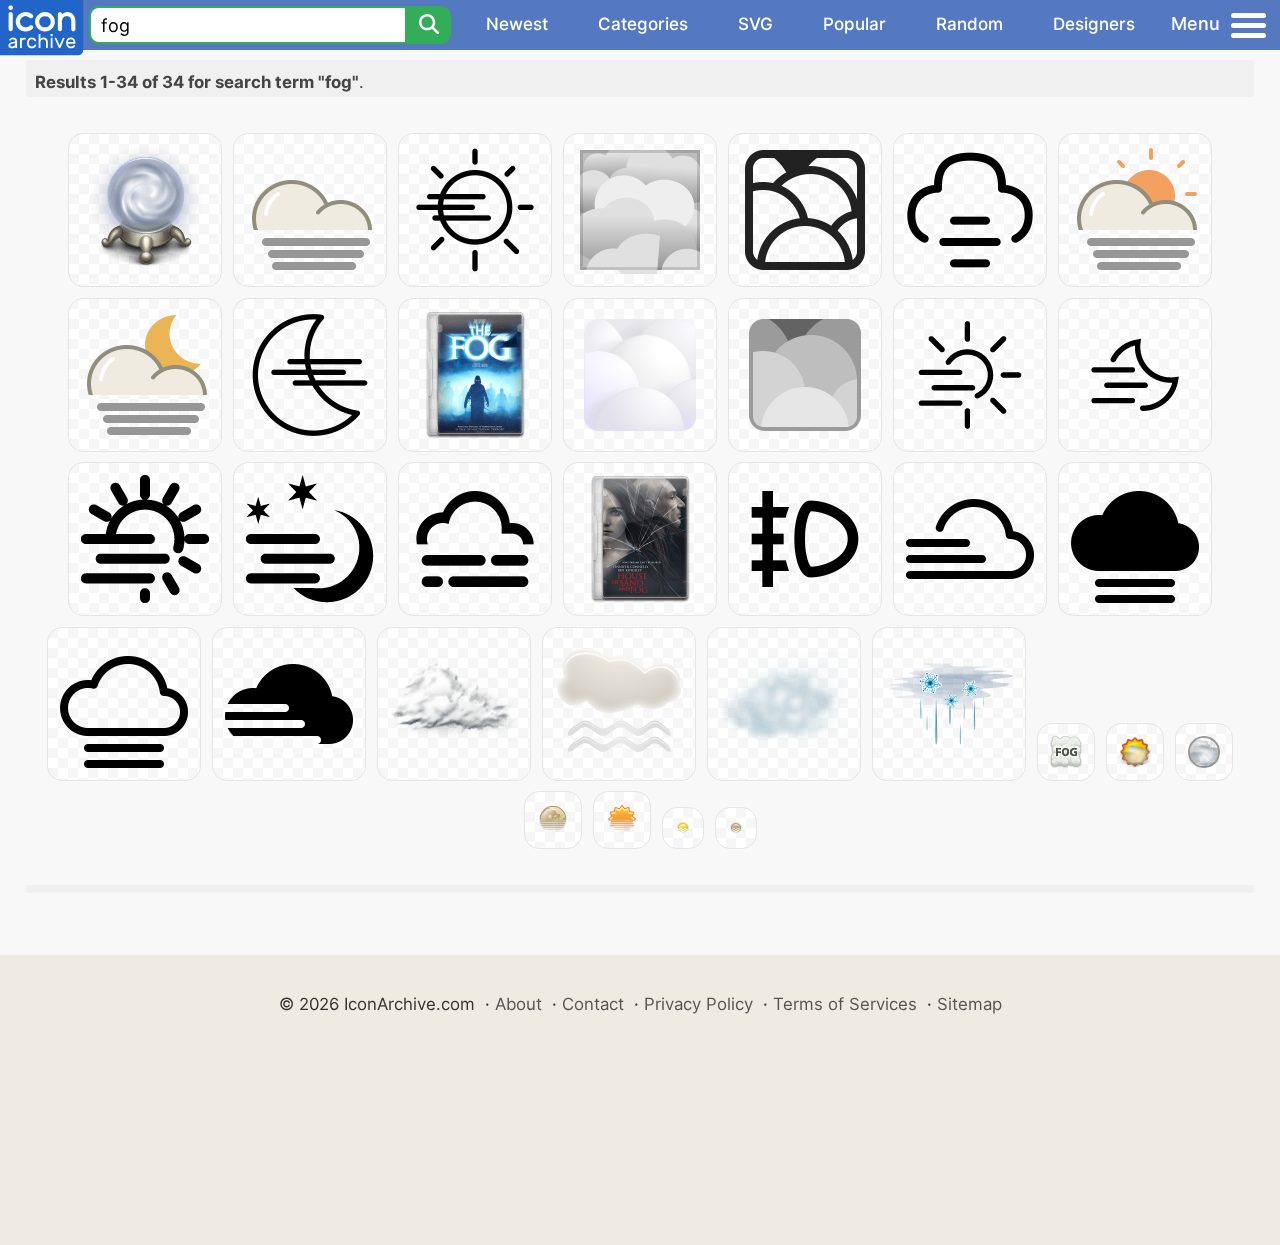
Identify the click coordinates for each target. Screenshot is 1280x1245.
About (518, 1004)
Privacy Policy (698, 1004)
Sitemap (969, 1004)
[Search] (428, 25)
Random (969, 24)
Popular (854, 24)
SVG (755, 24)
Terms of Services (845, 1004)
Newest (517, 24)
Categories (643, 24)
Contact (593, 1004)
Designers (1094, 24)
